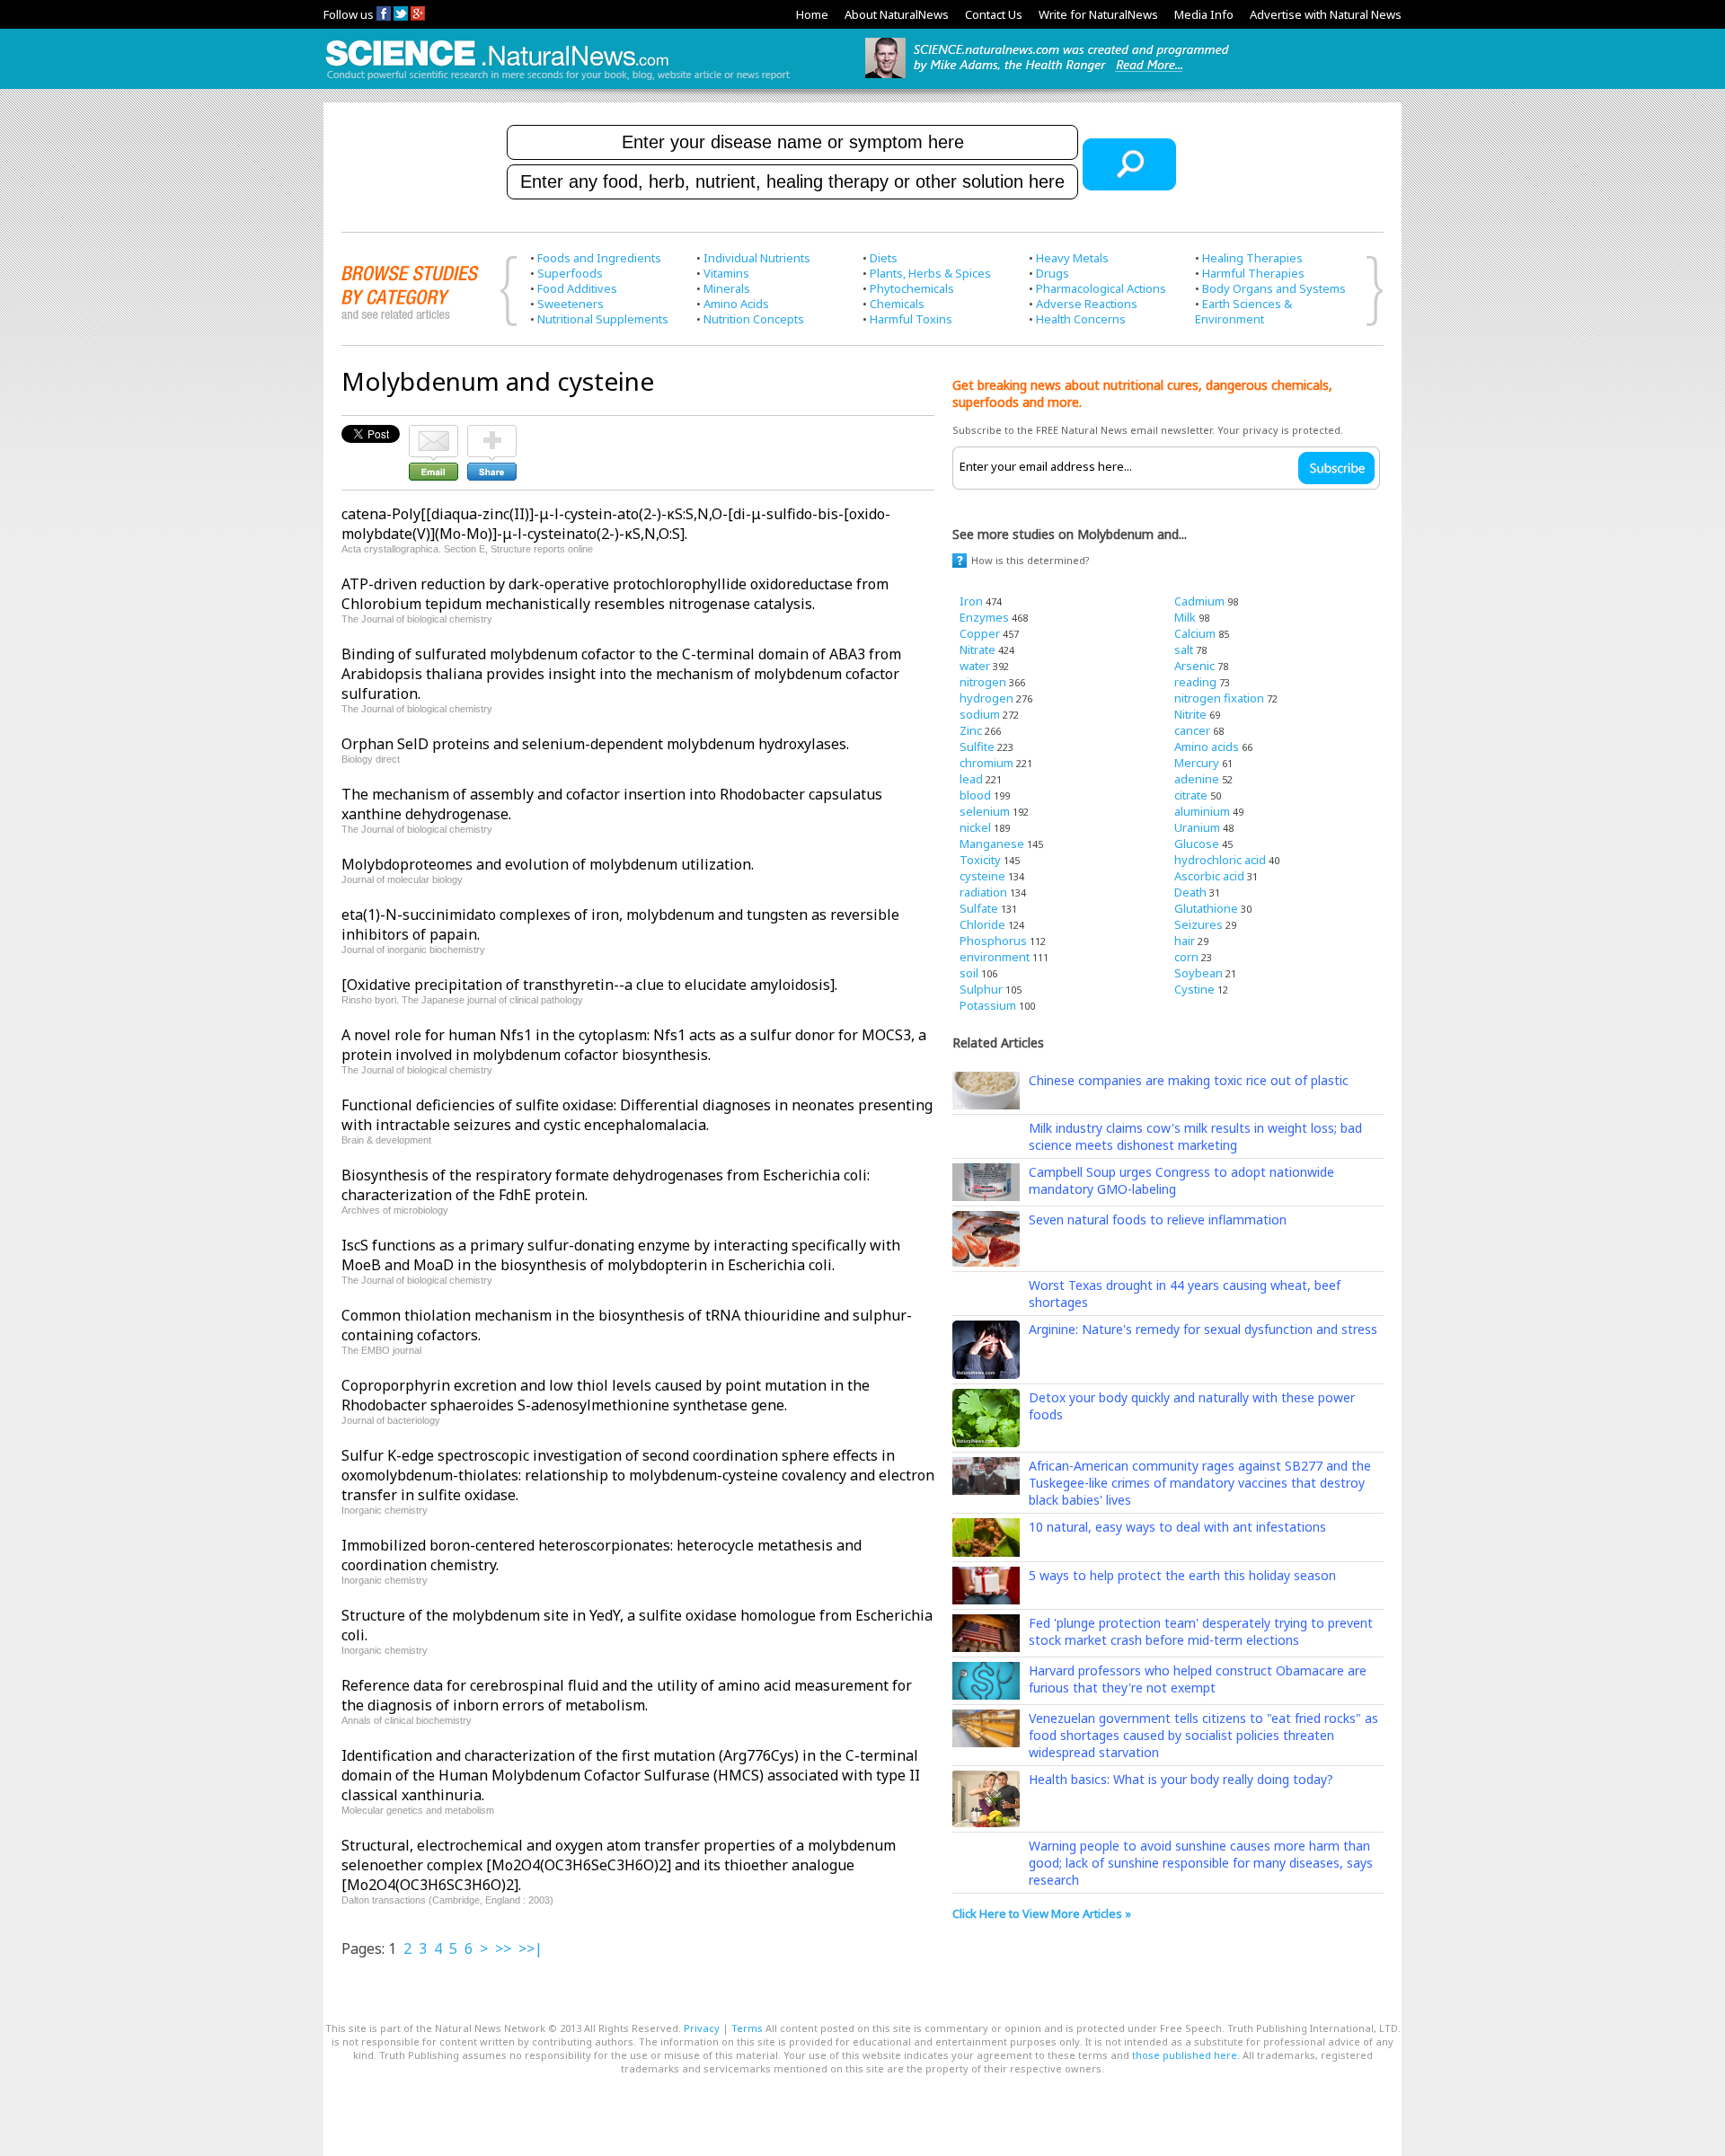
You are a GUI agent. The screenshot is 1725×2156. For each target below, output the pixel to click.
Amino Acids (736, 304)
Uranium (1197, 827)
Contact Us (994, 14)
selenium (985, 811)
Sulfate (979, 908)
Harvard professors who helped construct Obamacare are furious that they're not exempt (1198, 1679)
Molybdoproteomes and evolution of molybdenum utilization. (548, 864)
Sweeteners (571, 304)
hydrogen (986, 698)
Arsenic (1194, 666)
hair (1185, 941)
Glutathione (1206, 908)
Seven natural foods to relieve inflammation (1158, 1219)
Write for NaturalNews (1098, 14)
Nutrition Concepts (754, 319)
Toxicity (980, 860)
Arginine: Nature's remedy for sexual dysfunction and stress (1203, 1329)
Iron (971, 601)
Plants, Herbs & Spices (930, 273)
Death (1190, 892)
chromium (986, 763)
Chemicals (897, 304)
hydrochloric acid (1220, 860)
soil (969, 973)
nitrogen (983, 682)
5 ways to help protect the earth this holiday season (1182, 1575)
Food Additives (577, 288)
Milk (1185, 617)
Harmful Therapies (1253, 273)
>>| (531, 1948)
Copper (980, 633)
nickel (975, 827)
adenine (1197, 779)
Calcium (1195, 633)
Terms (747, 2028)
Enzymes (984, 617)
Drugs (1053, 273)
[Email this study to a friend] (433, 433)
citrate (1191, 795)
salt (1184, 649)
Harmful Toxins (911, 319)
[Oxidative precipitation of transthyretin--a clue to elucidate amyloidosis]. (589, 985)
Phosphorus (993, 941)
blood (975, 795)
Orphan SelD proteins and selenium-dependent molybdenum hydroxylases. (595, 744)
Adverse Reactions (1087, 304)
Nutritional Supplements (603, 319)
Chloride (982, 924)
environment (995, 957)
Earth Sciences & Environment (1243, 311)
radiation (983, 892)
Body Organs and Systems (1274, 288)
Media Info (1204, 14)
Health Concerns (1081, 319)
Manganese (992, 844)
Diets (884, 258)
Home (812, 14)
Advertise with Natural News (1326, 14)
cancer (1192, 730)
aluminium (1202, 811)
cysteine (982, 876)
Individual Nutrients (757, 258)
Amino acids (1207, 747)
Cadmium (1199, 601)
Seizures (1199, 924)
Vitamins (726, 273)
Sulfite (977, 747)
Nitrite (1190, 714)
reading (1195, 682)
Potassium (988, 1005)
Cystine (1194, 989)
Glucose (1197, 844)
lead (971, 779)
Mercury (1197, 763)
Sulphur (981, 989)
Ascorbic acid (1209, 876)
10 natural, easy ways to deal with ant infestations (1177, 1527)
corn (1186, 957)
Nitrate (977, 649)
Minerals (727, 288)
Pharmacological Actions (1101, 288)
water (975, 666)
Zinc (971, 730)
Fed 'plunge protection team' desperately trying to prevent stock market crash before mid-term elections (1201, 1631)
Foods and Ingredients (599, 258)
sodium (980, 714)
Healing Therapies (1252, 258)
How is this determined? (1031, 560)
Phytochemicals (912, 288)
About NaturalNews (897, 14)
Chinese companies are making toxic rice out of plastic (1189, 1080)
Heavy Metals (1072, 258)
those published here (1185, 2055)
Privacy (702, 2028)
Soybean (1199, 973)
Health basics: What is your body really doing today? (1181, 1779)
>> (503, 1948)
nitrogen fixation (1219, 698)
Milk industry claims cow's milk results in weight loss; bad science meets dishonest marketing (1195, 1136)
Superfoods (570, 273)
